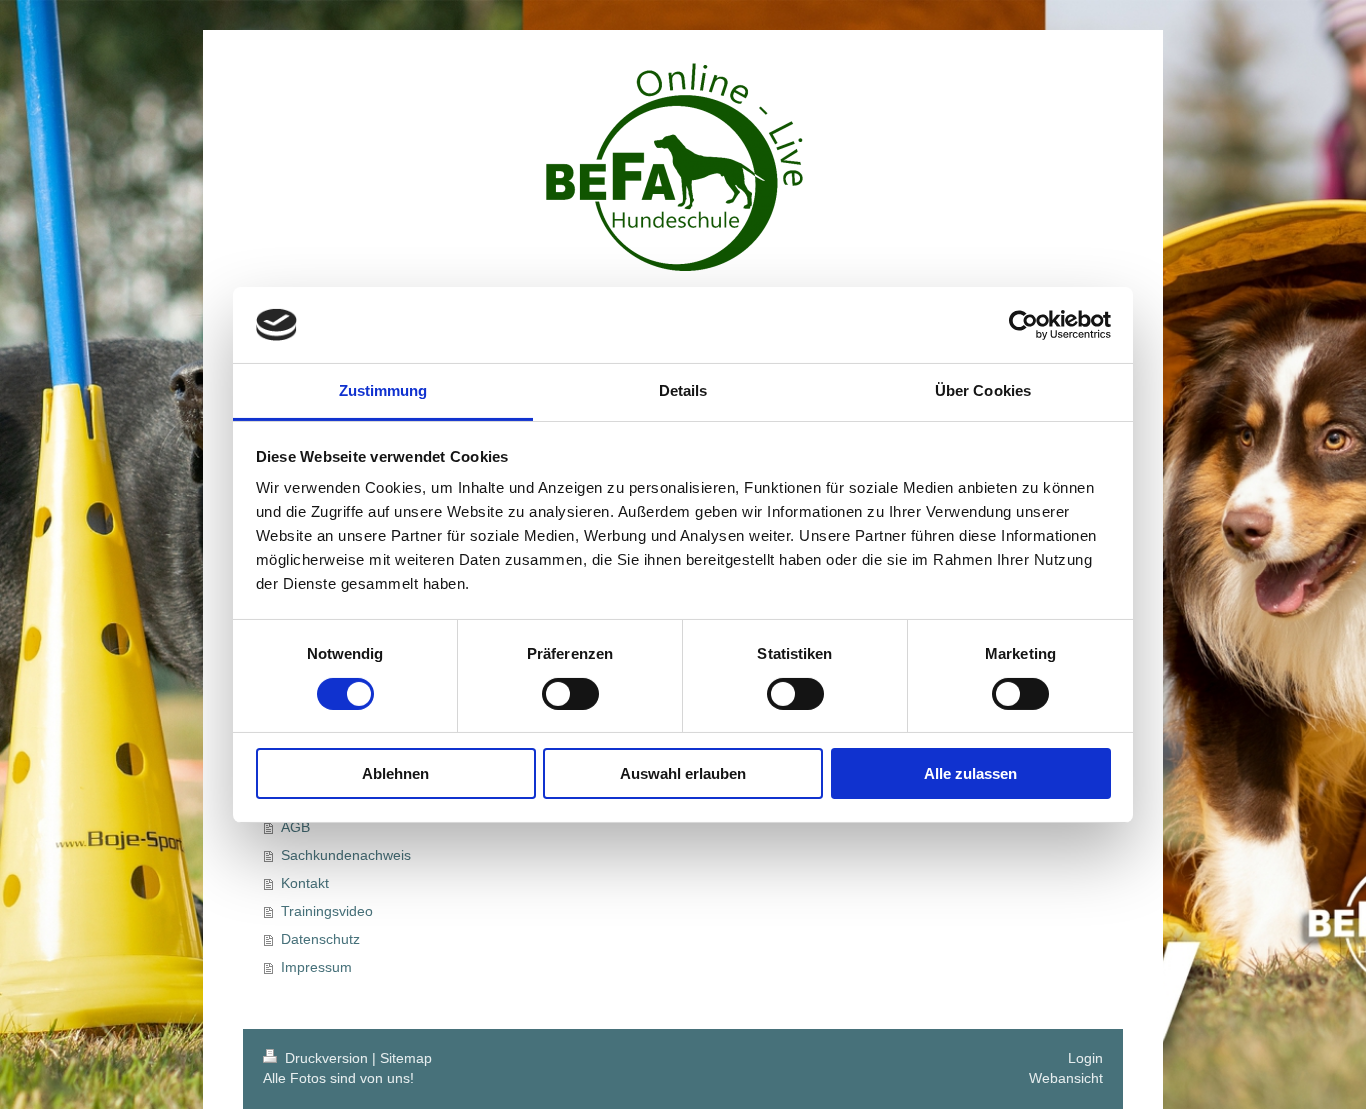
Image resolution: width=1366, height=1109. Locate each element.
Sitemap (406, 1058)
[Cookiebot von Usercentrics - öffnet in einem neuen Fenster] (1023, 325)
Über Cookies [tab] (983, 390)
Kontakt (305, 883)
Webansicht (1066, 1078)
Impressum (316, 967)
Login (1085, 1058)
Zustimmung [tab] (383, 390)
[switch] (570, 694)
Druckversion (326, 1058)
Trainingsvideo (327, 911)
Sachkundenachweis (346, 855)
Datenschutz (320, 939)
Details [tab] (683, 390)
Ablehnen (395, 773)
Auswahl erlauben (683, 773)
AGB (295, 827)
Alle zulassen (970, 773)
